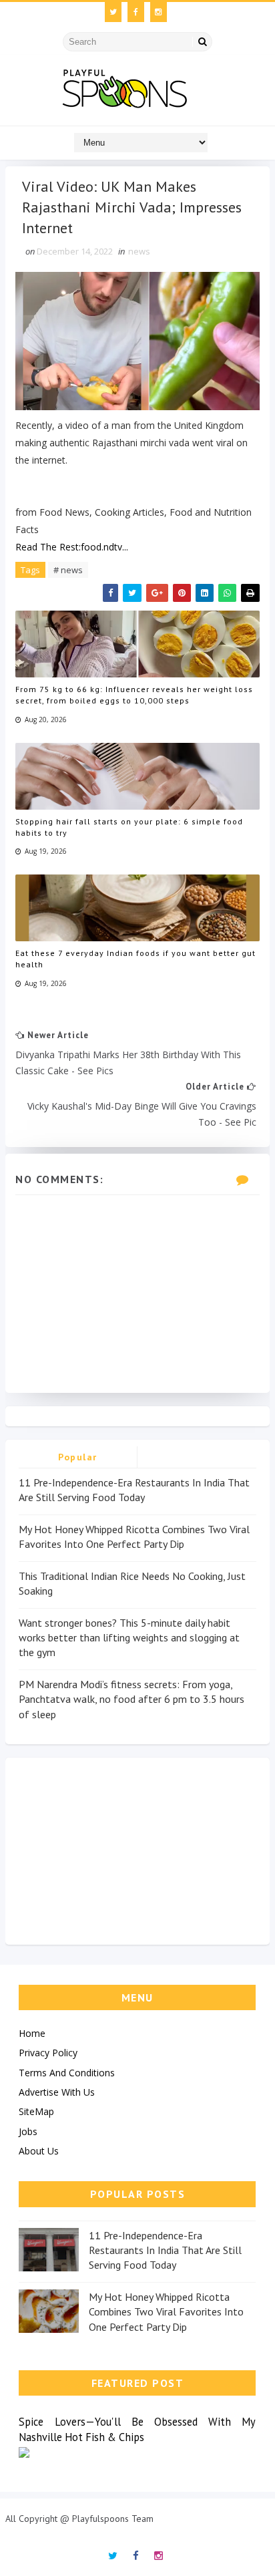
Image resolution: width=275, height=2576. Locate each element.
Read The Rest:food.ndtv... (72, 547)
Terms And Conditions (67, 2073)
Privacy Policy (48, 2053)
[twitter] (113, 12)
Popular (78, 1457)
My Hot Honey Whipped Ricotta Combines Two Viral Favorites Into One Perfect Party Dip (166, 2312)
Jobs (28, 2131)
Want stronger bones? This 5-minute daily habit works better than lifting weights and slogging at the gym (129, 1638)
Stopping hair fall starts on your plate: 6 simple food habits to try (129, 827)
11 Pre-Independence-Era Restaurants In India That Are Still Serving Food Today (165, 2250)
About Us (39, 2151)
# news (68, 570)
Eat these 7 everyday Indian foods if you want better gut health (135, 959)
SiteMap (36, 2111)
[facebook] (136, 12)
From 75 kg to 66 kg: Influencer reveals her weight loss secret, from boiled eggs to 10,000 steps (134, 695)
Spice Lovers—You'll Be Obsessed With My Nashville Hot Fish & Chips (137, 2429)
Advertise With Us (57, 2092)
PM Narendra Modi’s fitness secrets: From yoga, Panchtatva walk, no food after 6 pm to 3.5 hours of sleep (131, 1699)
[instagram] (159, 12)
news (139, 251)
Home (32, 2033)
